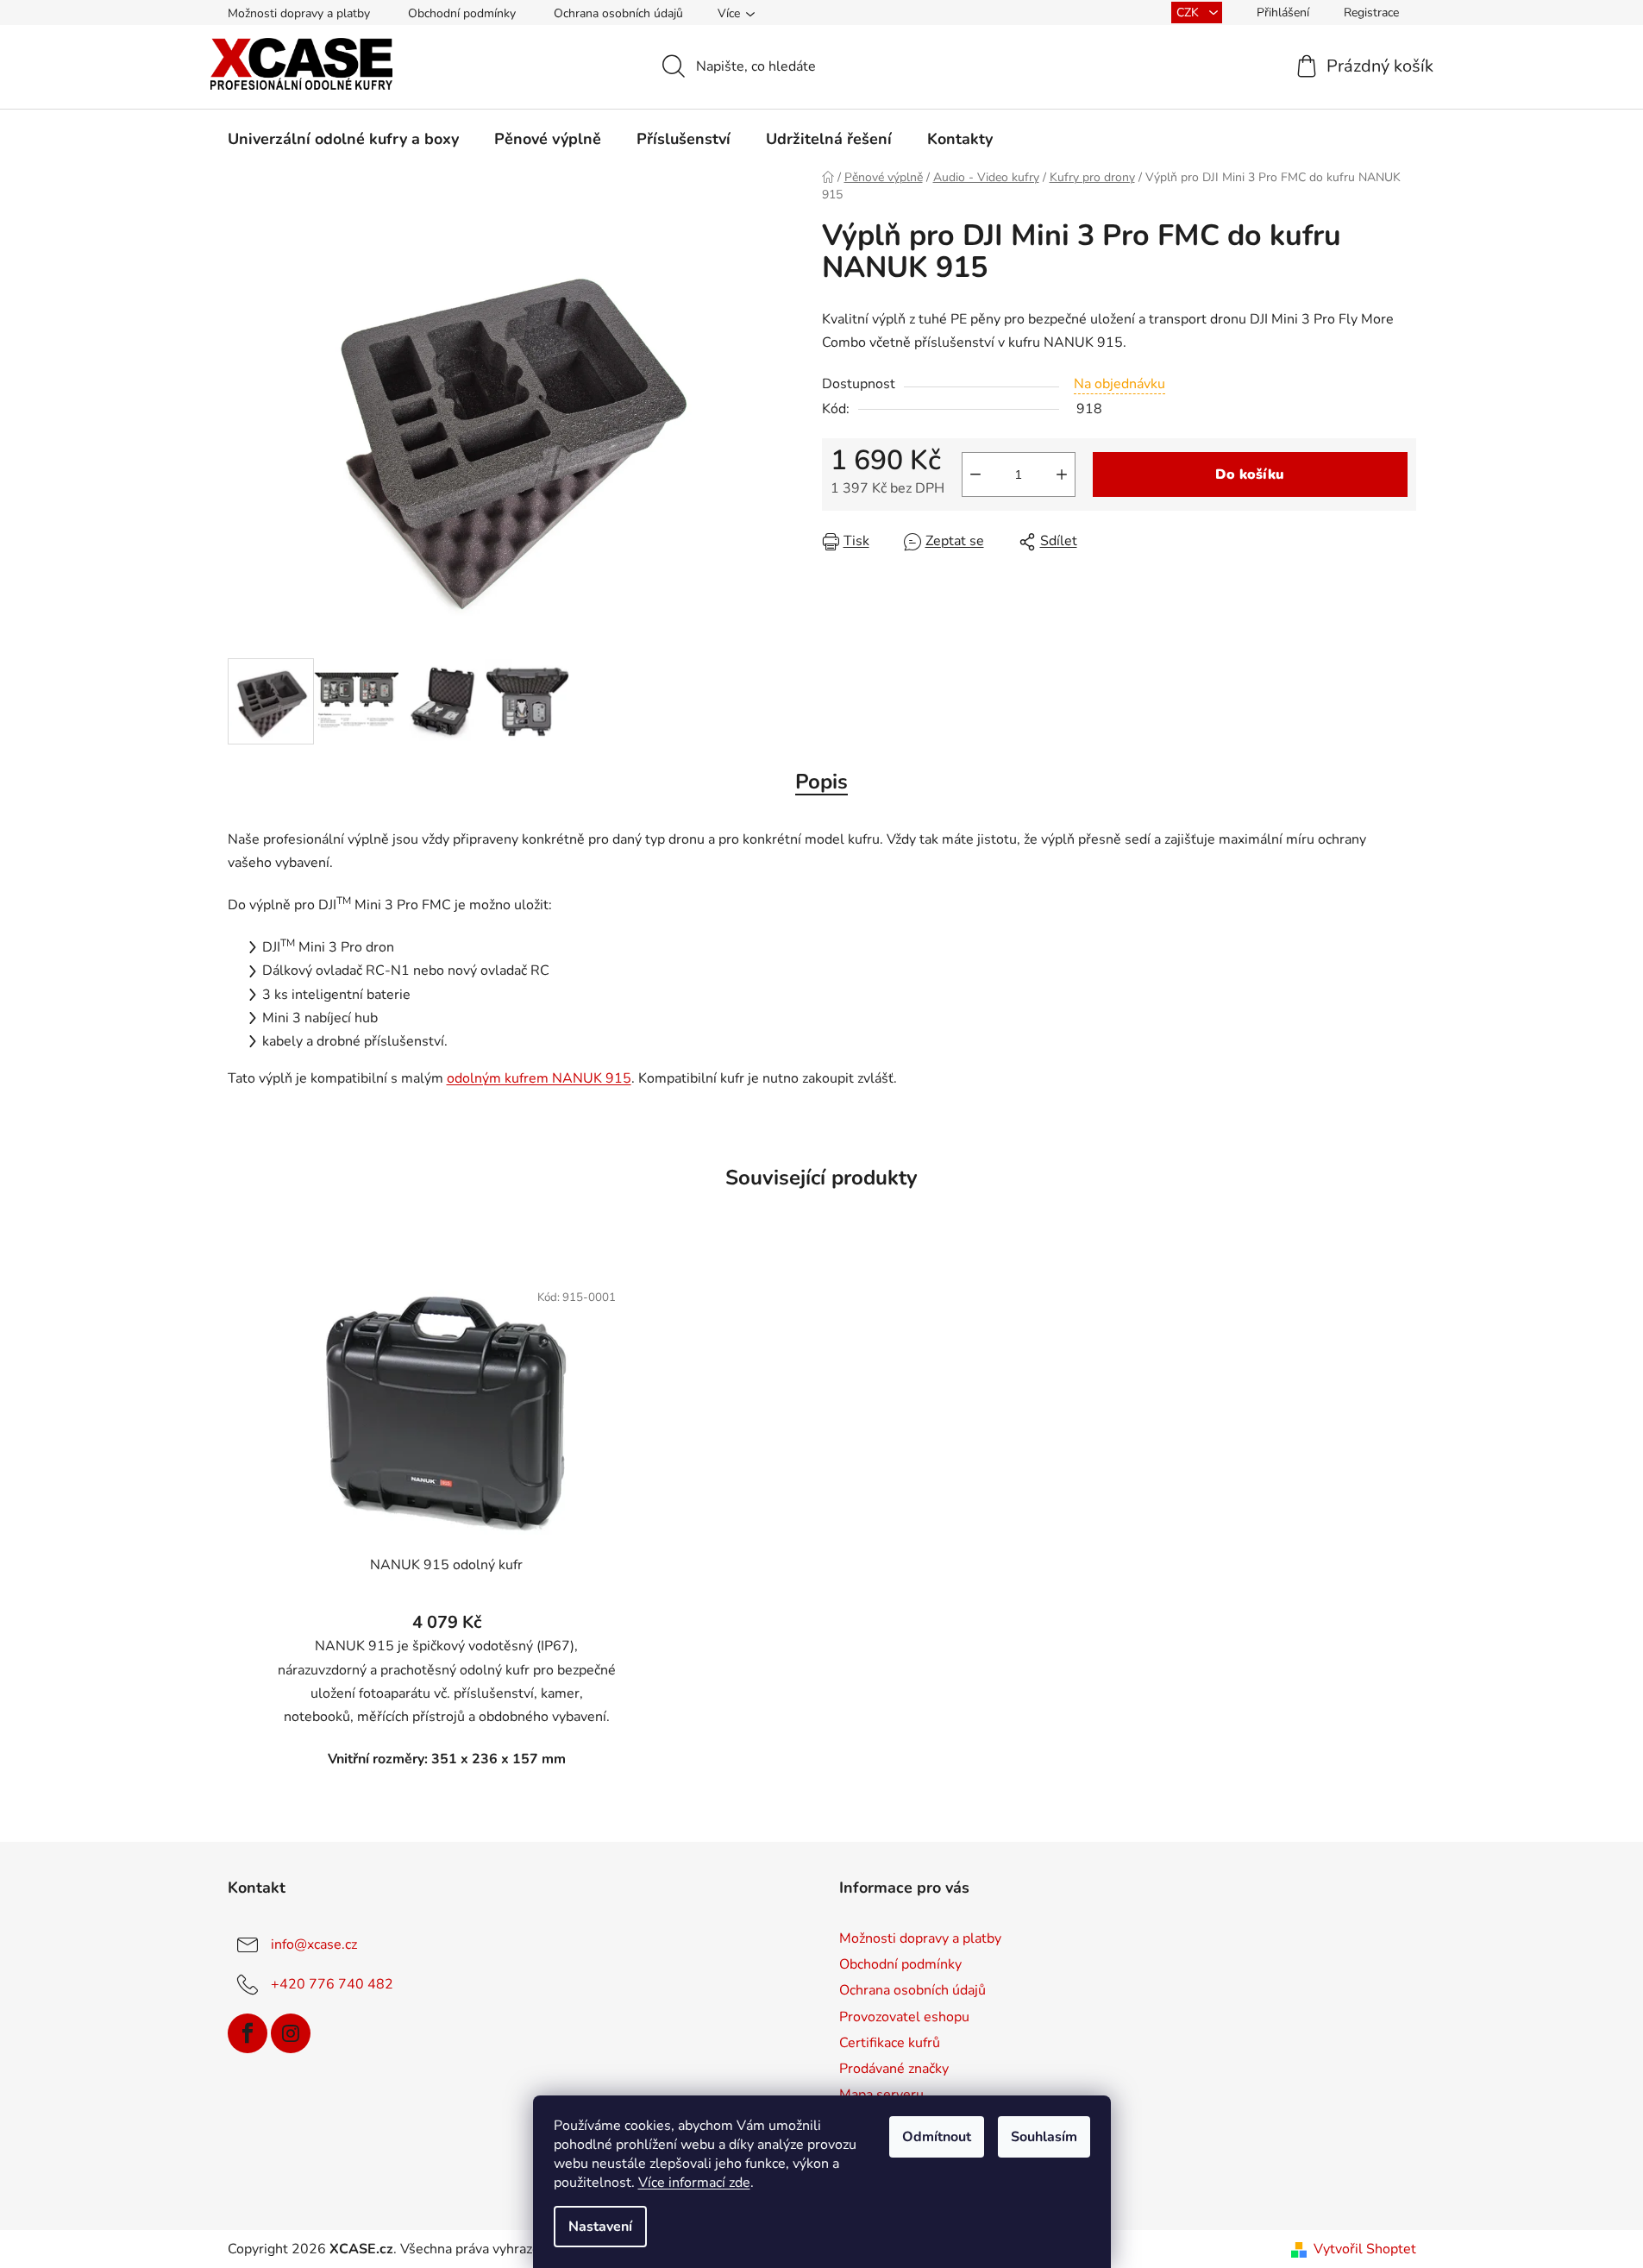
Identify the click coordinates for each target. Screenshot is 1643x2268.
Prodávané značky (894, 2069)
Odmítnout (937, 2137)
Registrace (1371, 13)
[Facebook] (248, 2033)
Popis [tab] (821, 782)
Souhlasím (1044, 2137)
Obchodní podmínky (462, 13)
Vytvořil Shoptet (1365, 2249)
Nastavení (600, 2227)
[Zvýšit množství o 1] (1062, 474)
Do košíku (1250, 474)
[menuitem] (343, 139)
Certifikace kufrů (890, 2043)
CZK (1189, 13)
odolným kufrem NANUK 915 (539, 1078)
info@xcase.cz (314, 1944)
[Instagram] (291, 2033)
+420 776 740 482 (332, 1984)
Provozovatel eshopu (904, 2017)
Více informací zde (694, 2183)
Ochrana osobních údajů (618, 13)
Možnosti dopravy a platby (299, 13)
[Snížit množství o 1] (975, 474)
